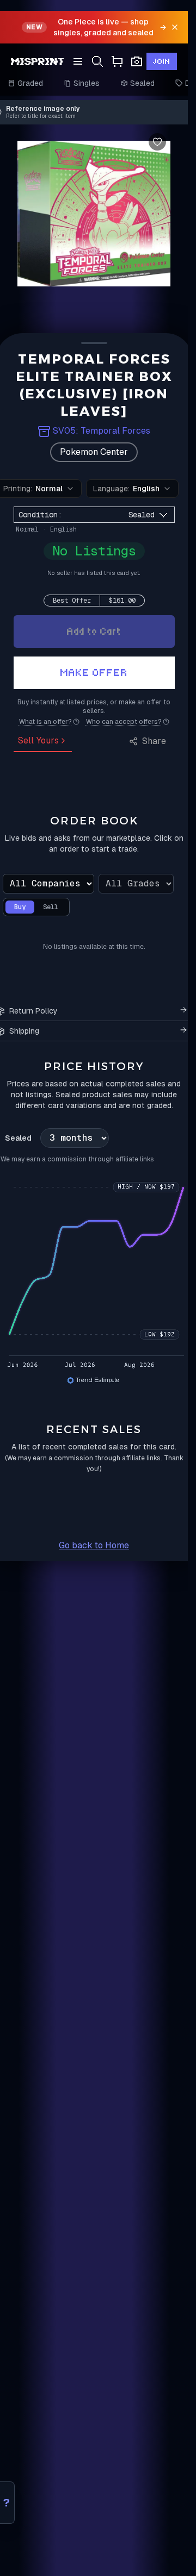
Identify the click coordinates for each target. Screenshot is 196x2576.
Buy (20, 907)
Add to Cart (94, 631)
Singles (87, 83)
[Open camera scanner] (137, 62)
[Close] (175, 27)
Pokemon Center (94, 452)
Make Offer (94, 673)
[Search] (97, 62)
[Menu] (78, 61)
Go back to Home (94, 1545)
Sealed (142, 83)
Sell (51, 907)
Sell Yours (38, 740)
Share (154, 741)
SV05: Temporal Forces (102, 431)
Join (162, 61)
